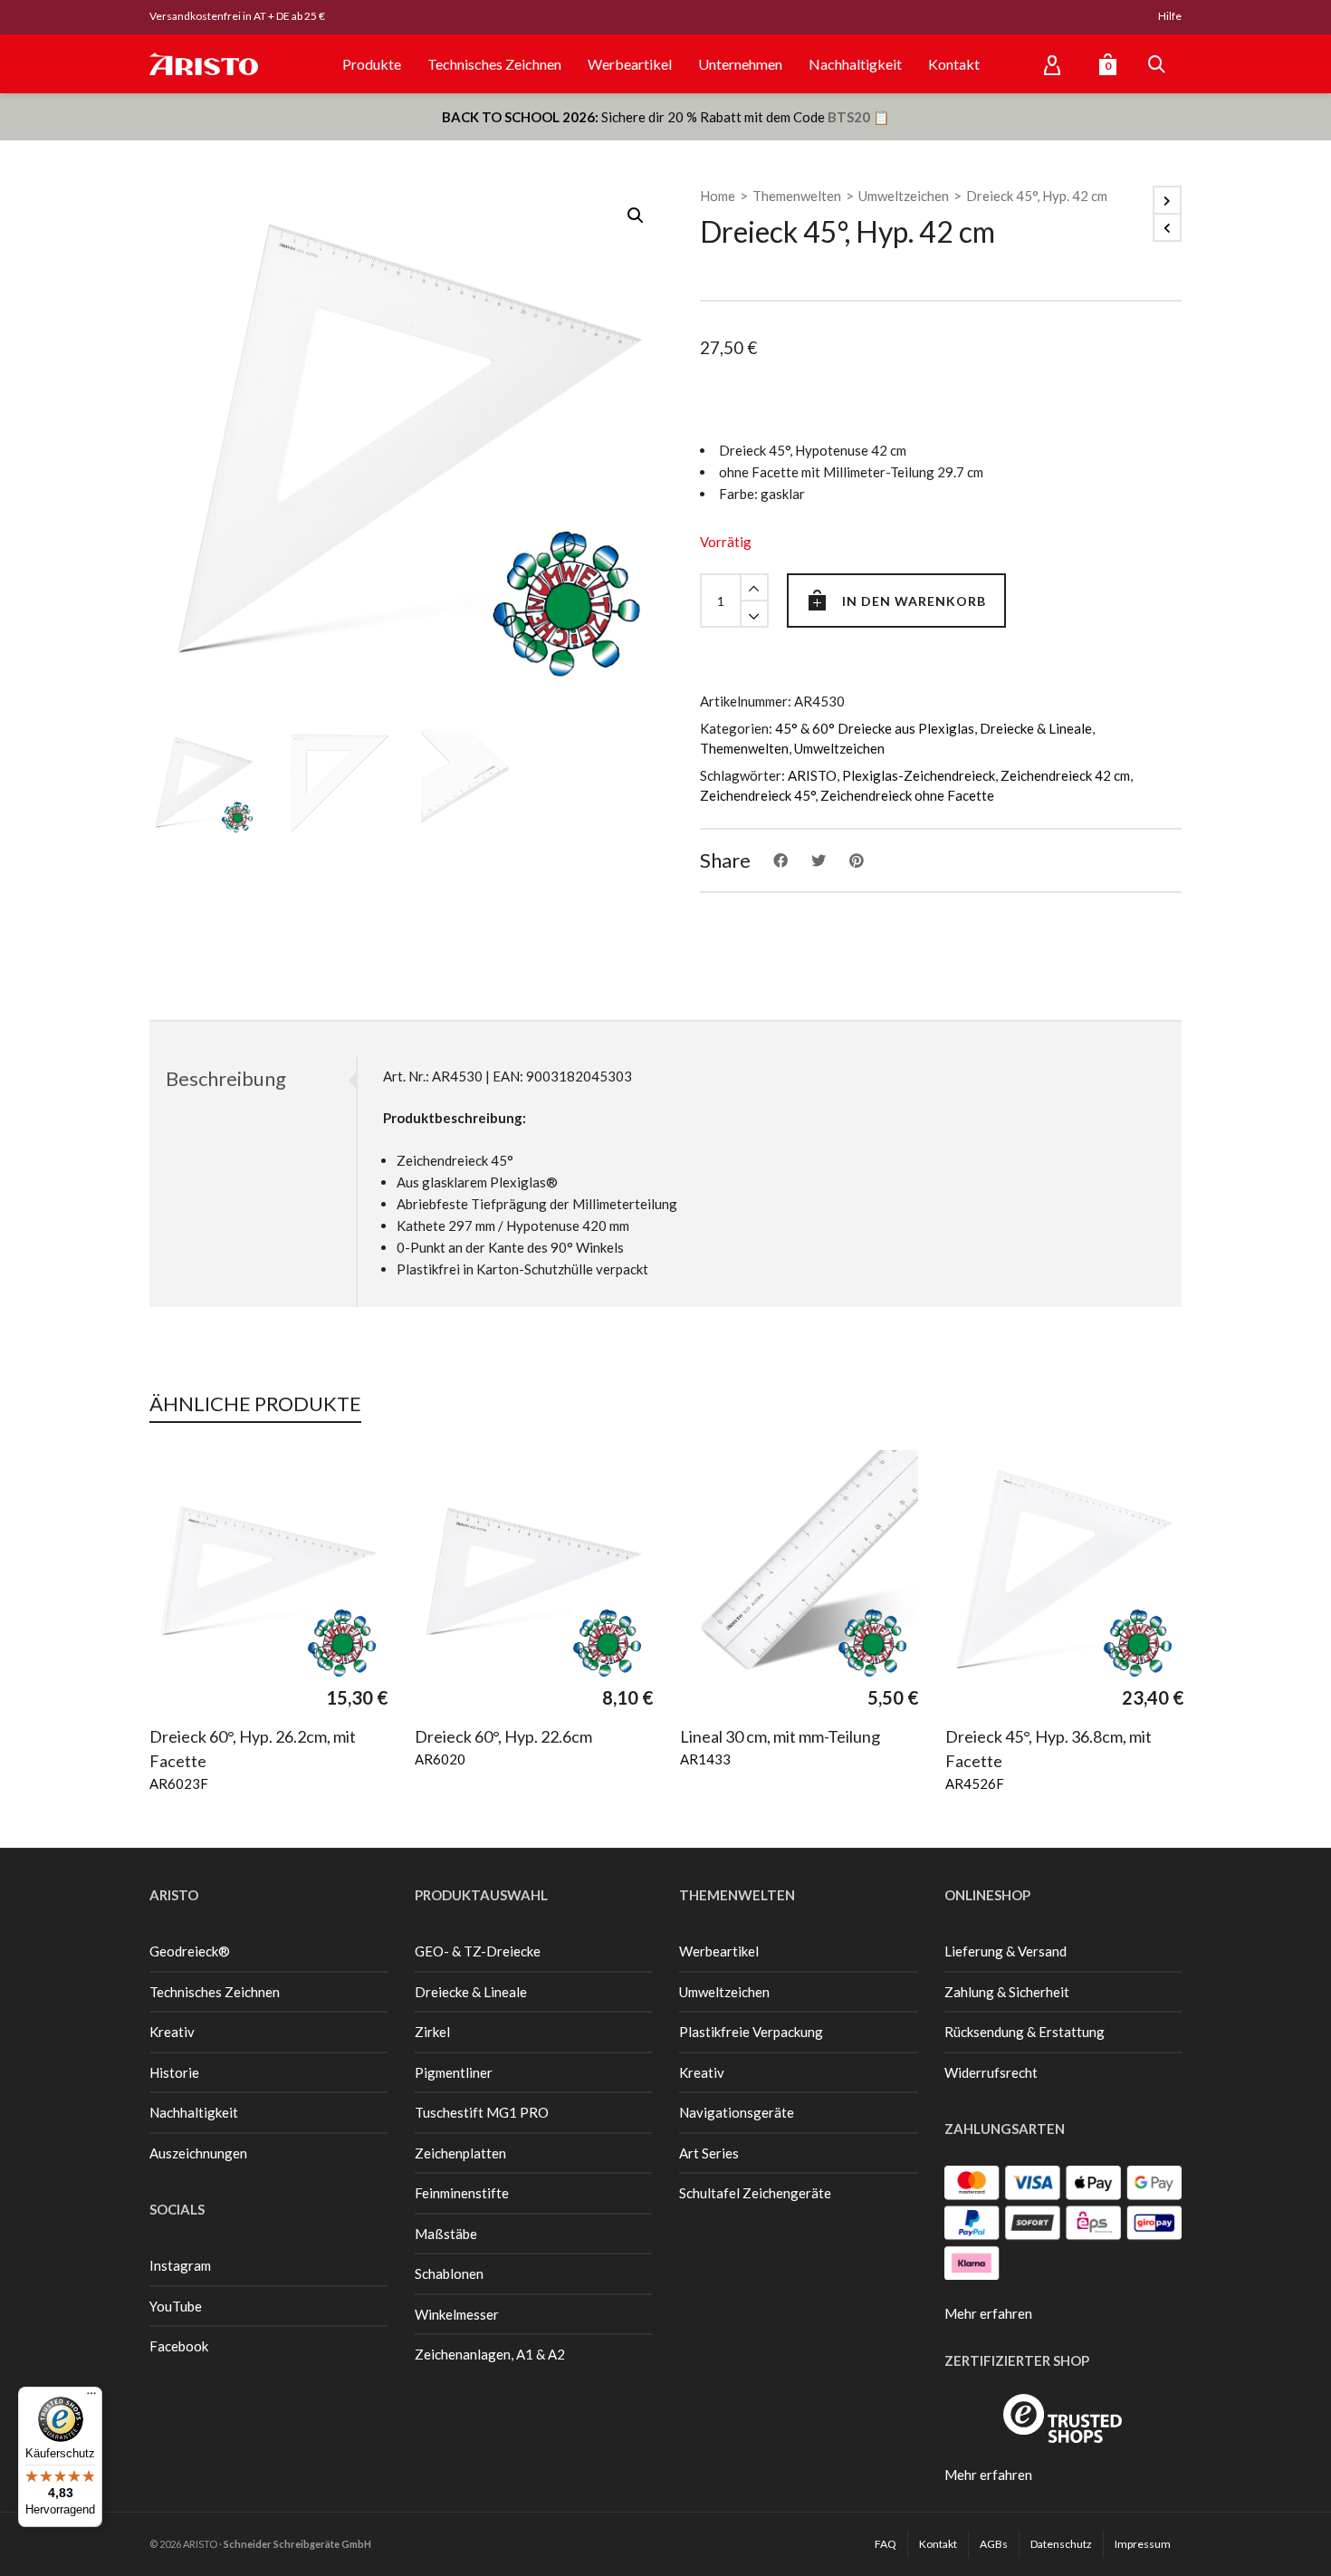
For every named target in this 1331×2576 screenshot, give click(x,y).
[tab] (253, 1079)
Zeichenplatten (460, 2153)
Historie (174, 2072)
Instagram (180, 2265)
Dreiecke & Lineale (1036, 728)
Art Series (709, 2153)
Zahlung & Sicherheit (1007, 1992)
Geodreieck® (190, 1951)
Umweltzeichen (904, 196)
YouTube (176, 2306)
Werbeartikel (719, 1951)
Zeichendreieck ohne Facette (907, 795)
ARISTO (812, 775)
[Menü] (91, 2398)
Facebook (179, 2346)
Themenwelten (797, 196)
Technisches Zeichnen (215, 1992)
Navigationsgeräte (737, 2112)
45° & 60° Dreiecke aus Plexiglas (875, 728)
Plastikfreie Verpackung (751, 2032)
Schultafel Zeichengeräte (755, 2193)
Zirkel (432, 2032)
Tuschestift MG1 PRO (482, 2112)
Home (718, 196)
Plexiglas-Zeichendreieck (919, 775)
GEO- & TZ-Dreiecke (478, 1951)
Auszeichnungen (198, 2153)
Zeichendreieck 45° (757, 795)
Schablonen (449, 2273)
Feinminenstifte (462, 2193)
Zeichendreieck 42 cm (1065, 775)
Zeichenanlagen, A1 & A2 (490, 2354)
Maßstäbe (446, 2234)
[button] (636, 216)
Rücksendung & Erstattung (1025, 2032)
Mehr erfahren (988, 2313)
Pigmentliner (454, 2072)
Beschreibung (226, 1078)
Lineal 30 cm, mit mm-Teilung (780, 1736)
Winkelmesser (457, 2314)
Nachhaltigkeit (194, 2112)
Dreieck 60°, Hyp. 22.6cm (503, 1736)
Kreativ (172, 2032)
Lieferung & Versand (1005, 1951)
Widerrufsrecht (991, 2072)
